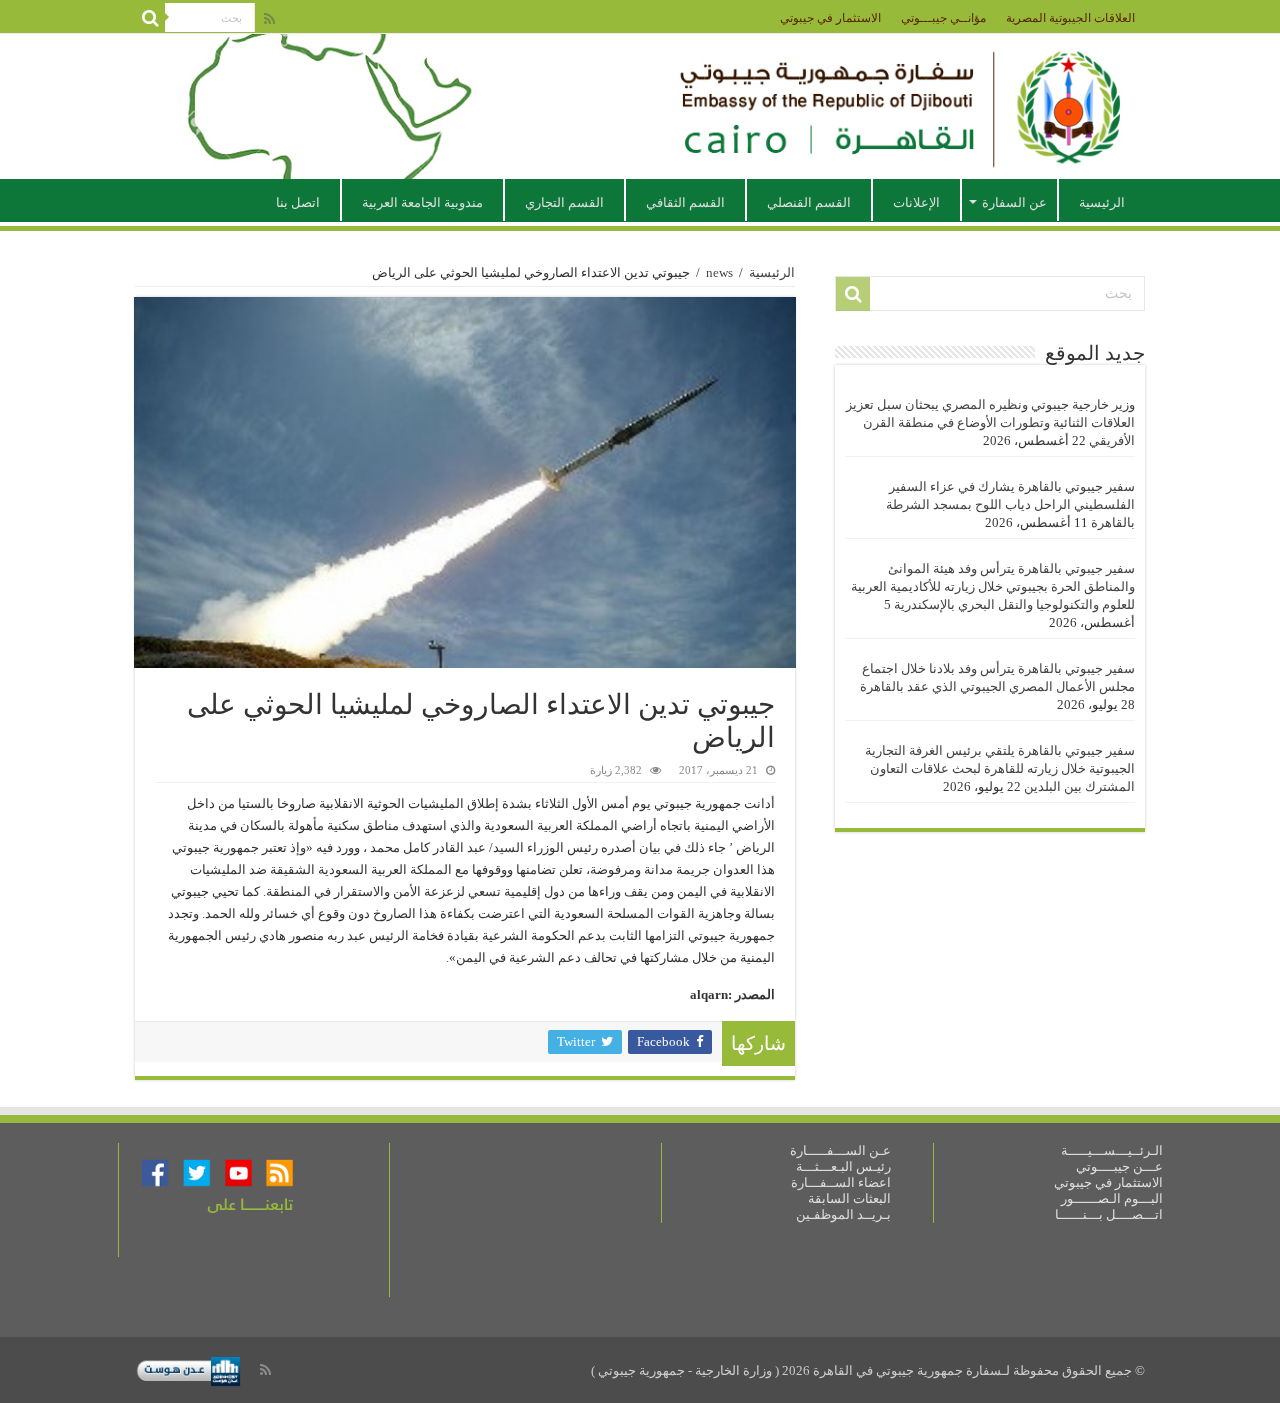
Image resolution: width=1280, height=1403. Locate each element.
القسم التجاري (564, 202)
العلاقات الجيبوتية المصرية (1070, 18)
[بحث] (150, 18)
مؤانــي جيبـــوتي (943, 18)
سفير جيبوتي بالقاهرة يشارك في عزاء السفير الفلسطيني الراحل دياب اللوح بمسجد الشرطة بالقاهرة (1010, 504)
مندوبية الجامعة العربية (422, 202)
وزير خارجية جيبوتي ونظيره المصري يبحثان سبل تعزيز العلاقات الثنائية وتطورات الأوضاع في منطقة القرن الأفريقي (990, 422)
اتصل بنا (298, 202)
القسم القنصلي (809, 202)
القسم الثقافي (685, 202)
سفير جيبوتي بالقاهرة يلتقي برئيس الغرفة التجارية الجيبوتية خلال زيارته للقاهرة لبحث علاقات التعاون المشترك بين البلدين (1000, 768)
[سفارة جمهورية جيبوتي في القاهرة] (640, 106)
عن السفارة (1014, 202)
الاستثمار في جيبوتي (830, 18)
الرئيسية (1102, 202)
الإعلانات (916, 202)
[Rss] (269, 19)
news (719, 272)
